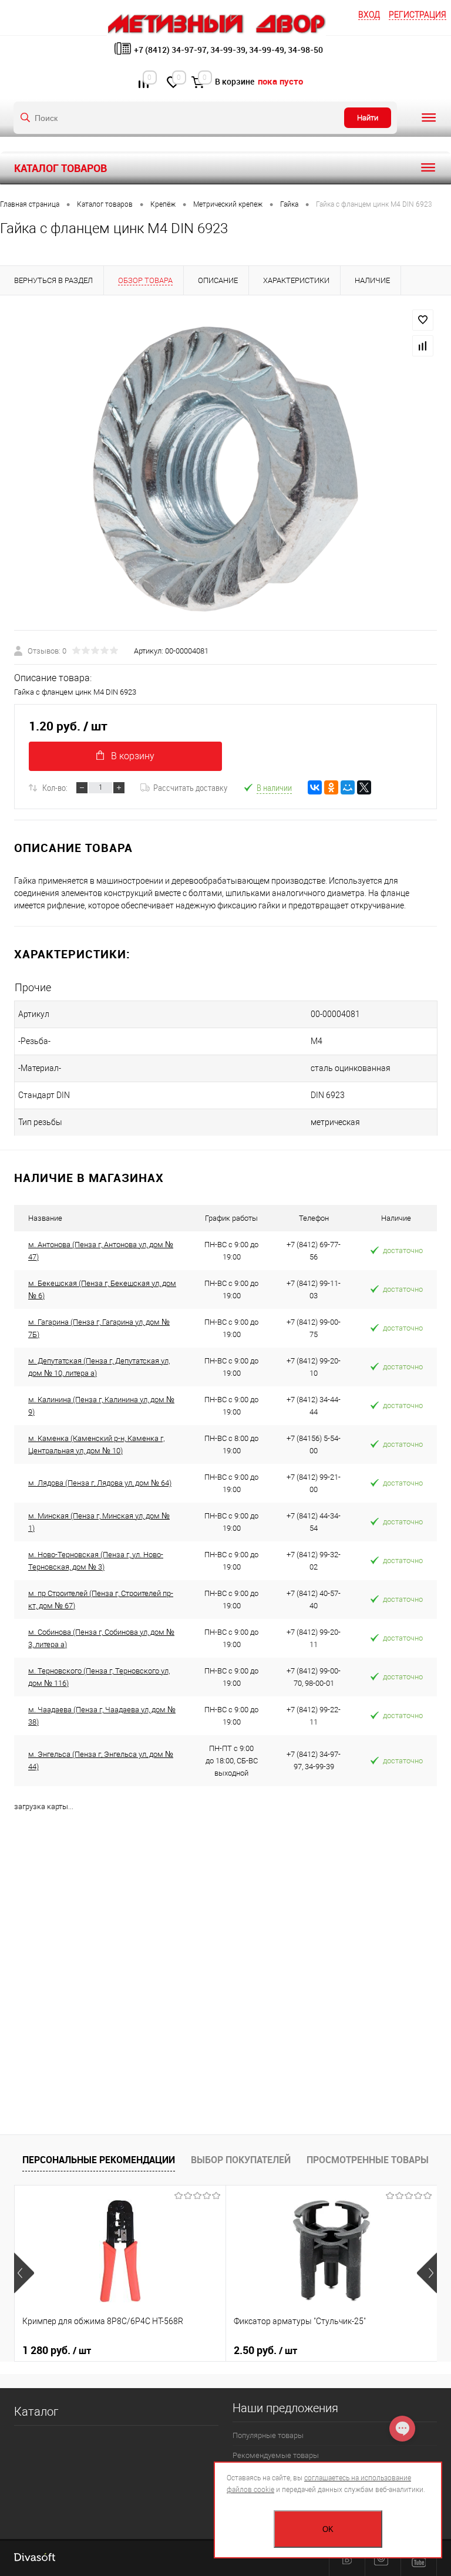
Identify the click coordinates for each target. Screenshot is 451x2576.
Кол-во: (55, 787)
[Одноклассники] (331, 787)
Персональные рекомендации (99, 2160)
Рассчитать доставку (190, 787)
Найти (368, 118)
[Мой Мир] (348, 787)
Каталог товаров (60, 168)
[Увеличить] (225, 470)
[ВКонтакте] (315, 787)
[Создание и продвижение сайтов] (35, 2558)
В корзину (133, 756)
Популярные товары (268, 2435)
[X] (364, 787)
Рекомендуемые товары (276, 2455)
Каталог (36, 2412)
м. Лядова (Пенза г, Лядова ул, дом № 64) (100, 1483)
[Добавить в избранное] (423, 320)
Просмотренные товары (368, 2160)
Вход (369, 15)
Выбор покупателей (241, 2160)
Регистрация (418, 15)
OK (328, 2529)
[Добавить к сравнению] (423, 346)
